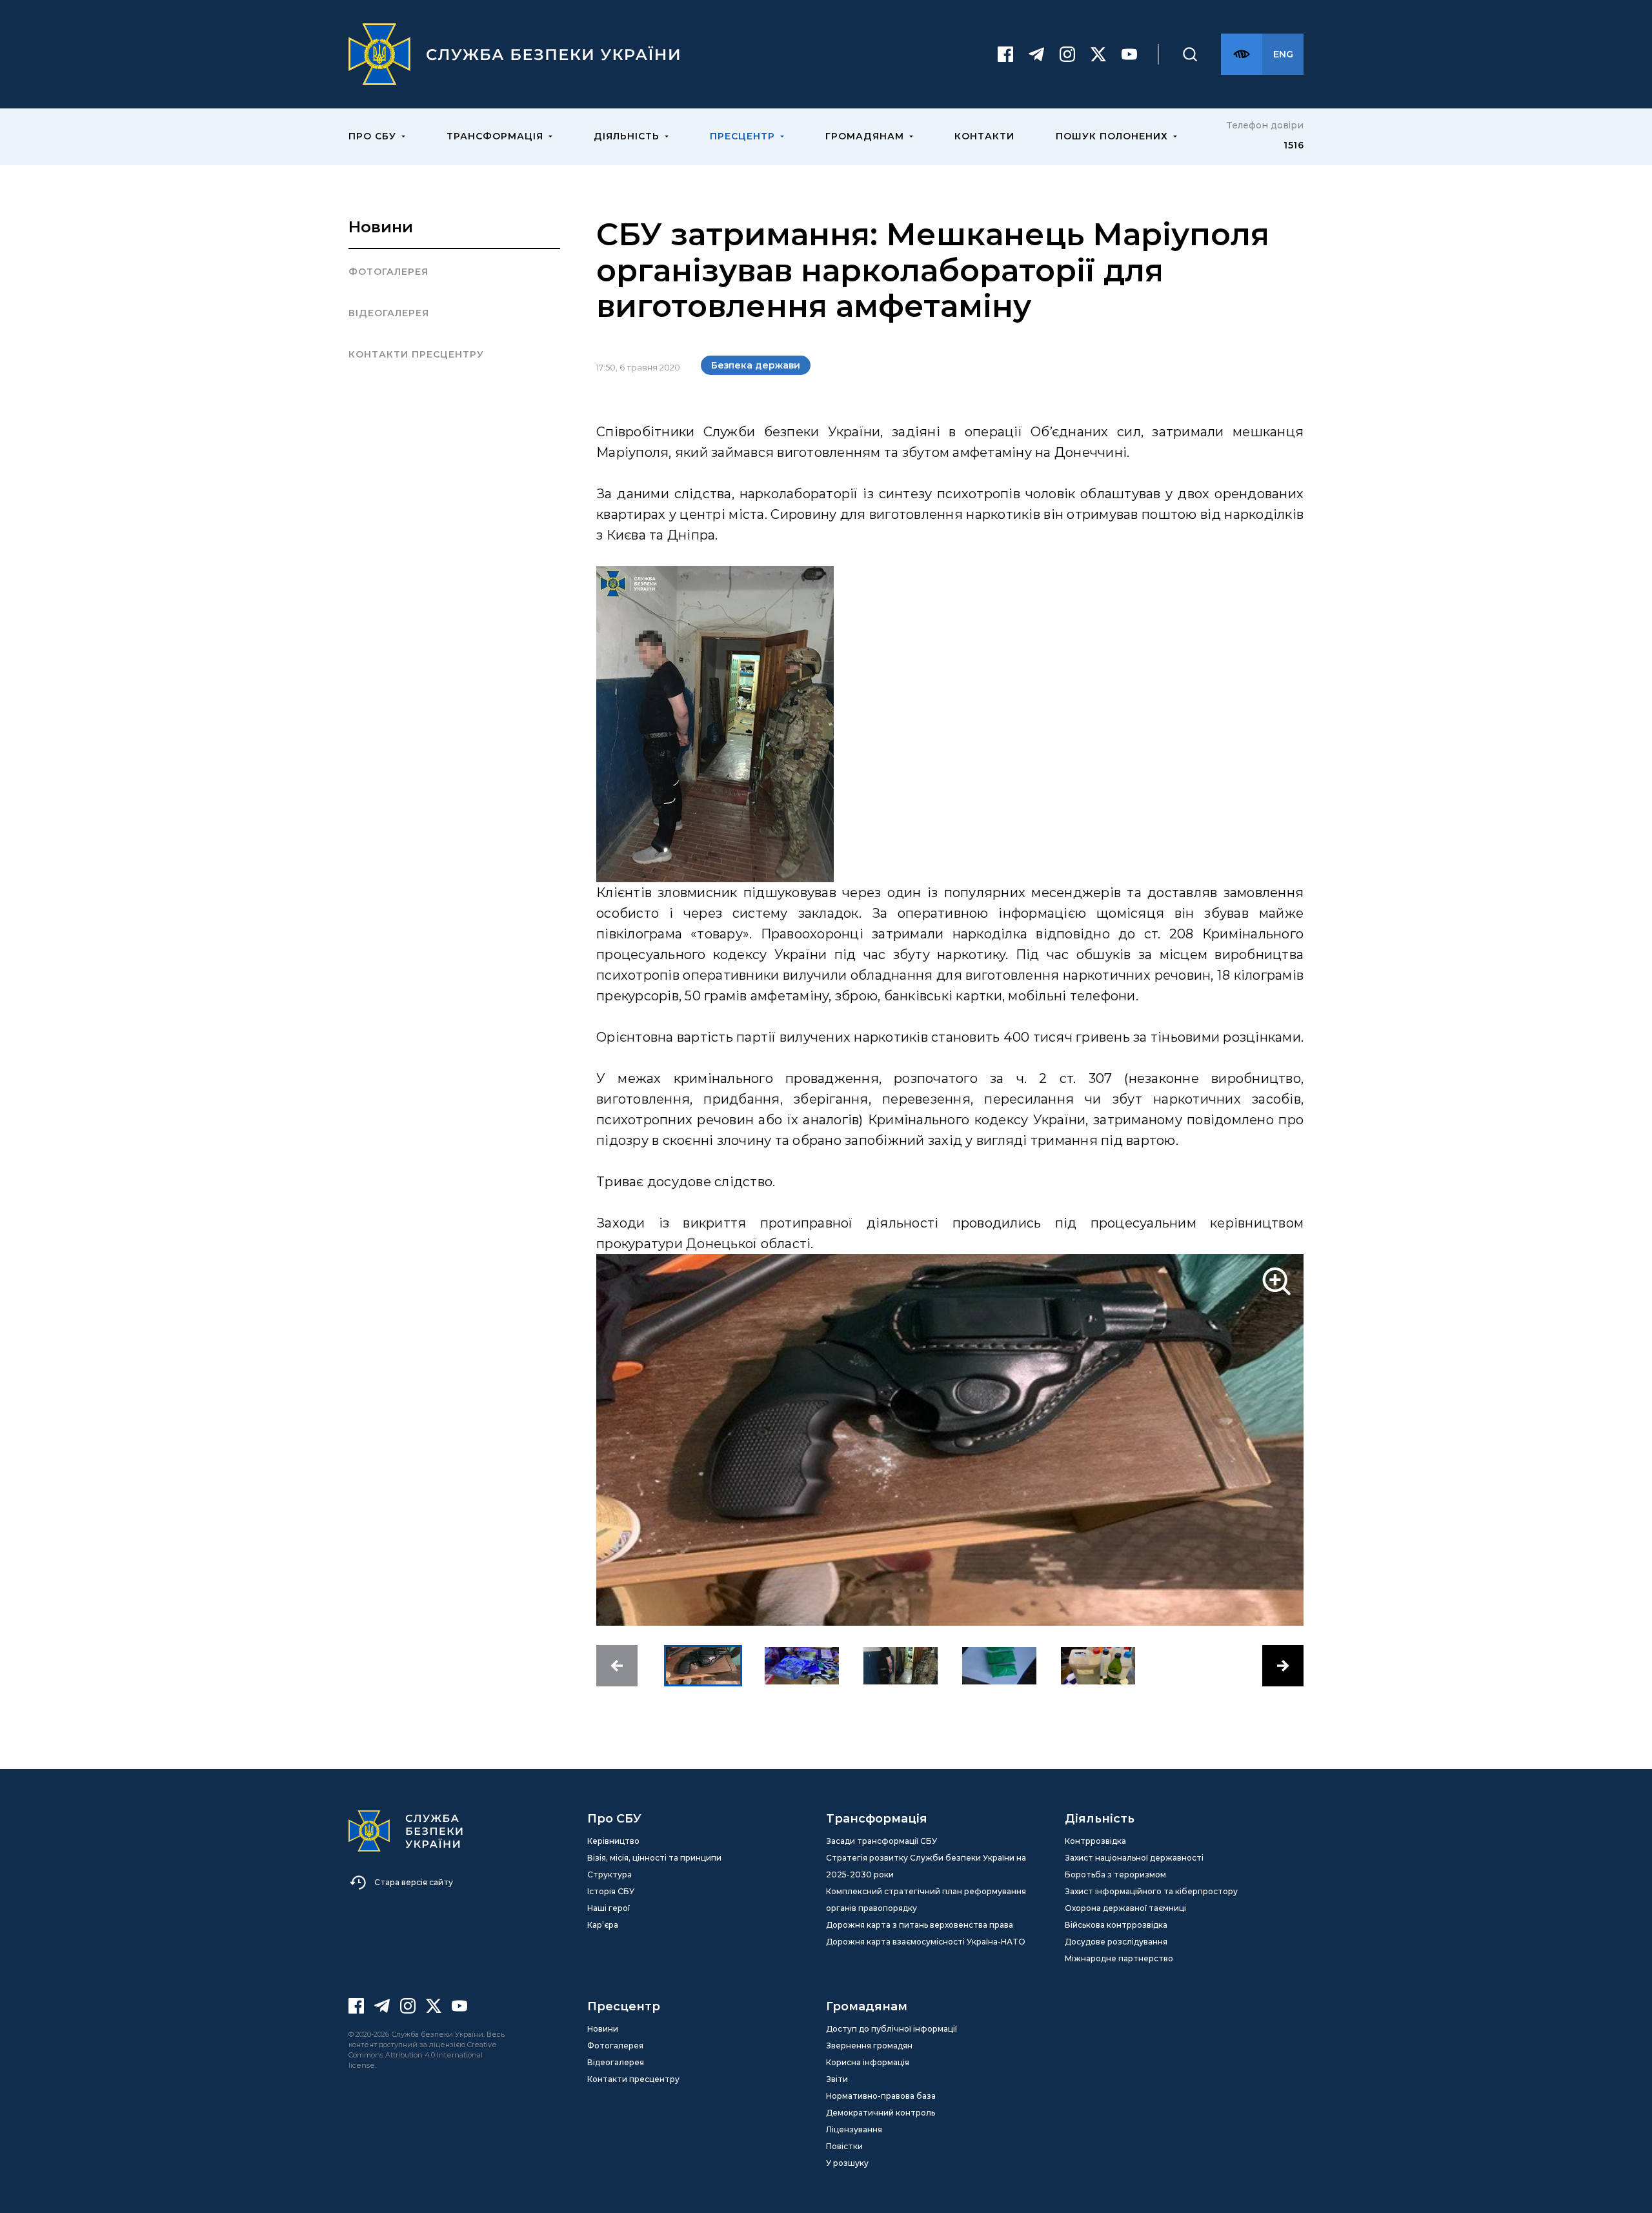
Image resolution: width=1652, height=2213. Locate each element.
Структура (609, 1874)
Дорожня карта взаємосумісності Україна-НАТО (926, 1942)
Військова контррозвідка (1116, 1925)
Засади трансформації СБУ (881, 1841)
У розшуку (847, 2163)
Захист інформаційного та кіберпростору (1151, 1891)
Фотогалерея (388, 272)
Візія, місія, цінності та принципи (654, 1858)
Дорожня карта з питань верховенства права (920, 1925)
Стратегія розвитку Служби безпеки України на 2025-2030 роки (926, 1866)
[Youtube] (1129, 54)
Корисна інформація (868, 2062)
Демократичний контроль (881, 2113)
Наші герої (609, 1908)
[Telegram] (1036, 54)
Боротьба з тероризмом (1115, 1874)
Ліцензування (854, 2129)
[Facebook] (1005, 54)
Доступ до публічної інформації (891, 2029)
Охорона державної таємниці (1125, 1908)
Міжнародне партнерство (1119, 1958)
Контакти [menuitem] (984, 136)
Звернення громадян (869, 2046)
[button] (617, 1666)
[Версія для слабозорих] (1242, 54)
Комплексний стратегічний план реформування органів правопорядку (926, 1900)
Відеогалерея (389, 313)
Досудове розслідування (1116, 1942)
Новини (381, 227)
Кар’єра (603, 1925)
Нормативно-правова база (881, 2096)
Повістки (844, 2146)
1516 (1294, 145)
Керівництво (613, 1841)
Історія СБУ (611, 1891)
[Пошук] (1190, 54)
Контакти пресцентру (416, 354)
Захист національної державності (1134, 1858)
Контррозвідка (1095, 1841)
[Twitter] (1098, 54)
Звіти (837, 2079)
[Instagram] (1067, 54)
